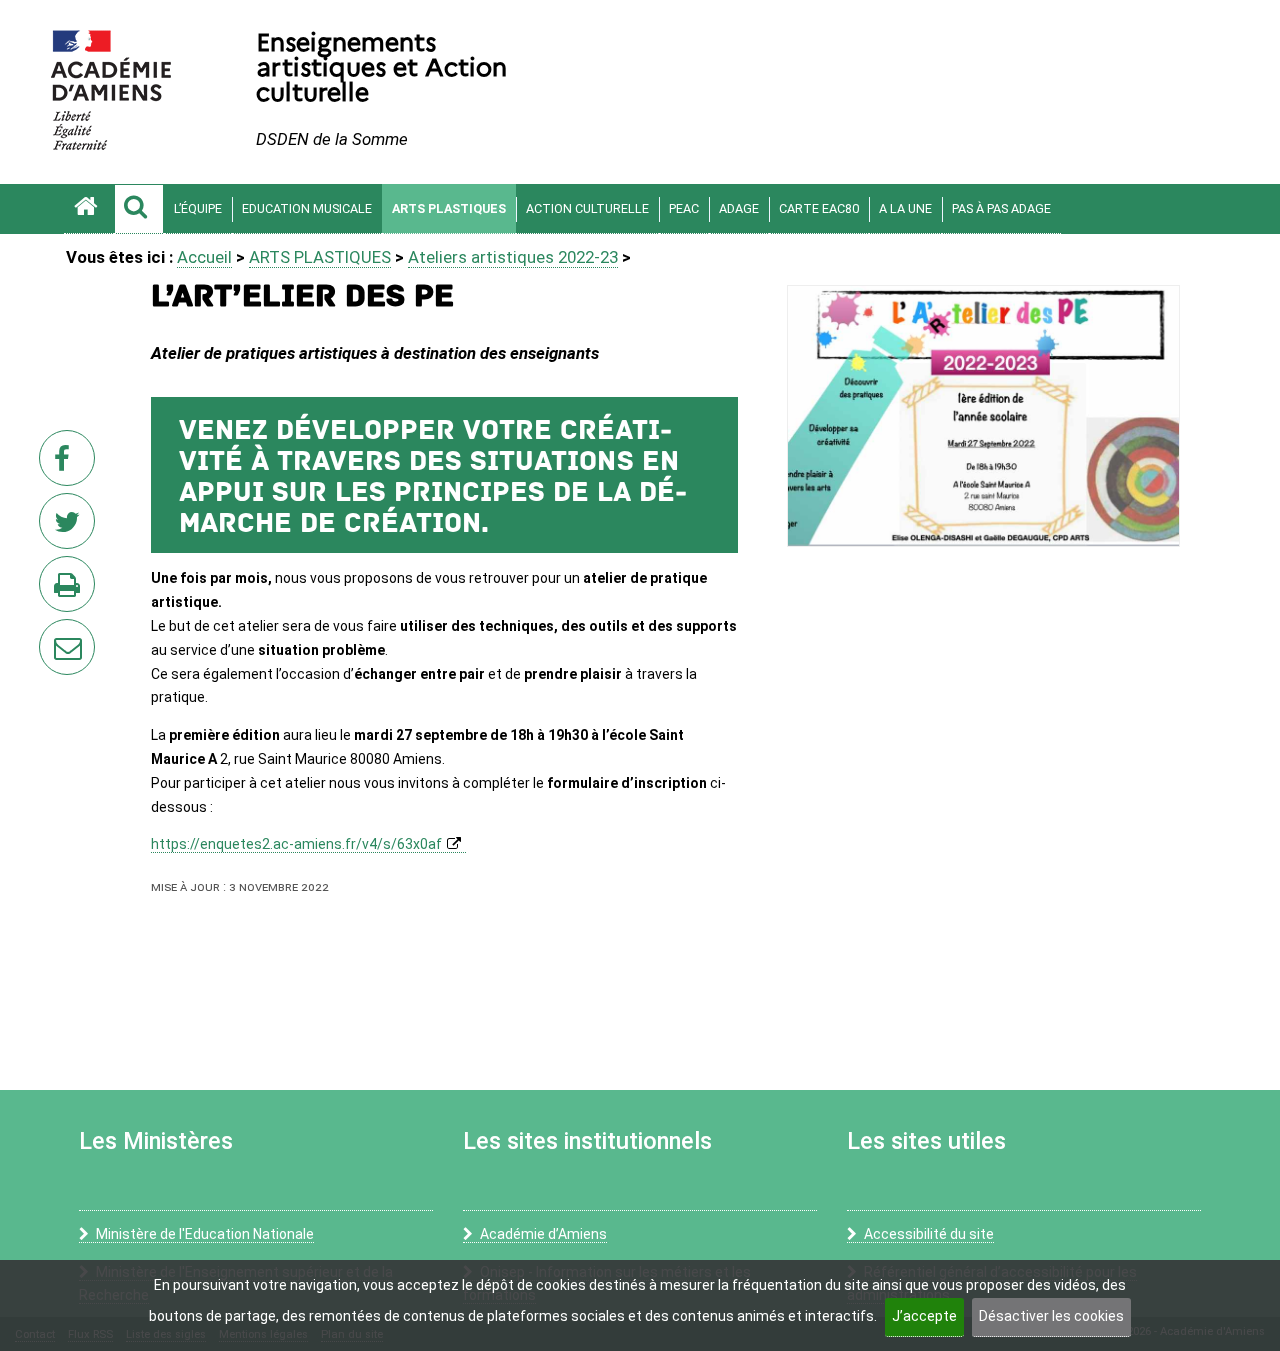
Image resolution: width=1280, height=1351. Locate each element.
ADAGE (739, 208)
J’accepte (924, 1316)
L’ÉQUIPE (198, 208)
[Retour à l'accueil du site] (89, 209)
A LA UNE (905, 208)
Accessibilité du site (929, 1234)
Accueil (204, 257)
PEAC (684, 208)
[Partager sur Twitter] (71, 527)
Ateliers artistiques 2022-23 (513, 257)
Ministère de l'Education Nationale (205, 1234)
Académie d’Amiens (543, 1234)
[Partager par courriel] (54, 634)
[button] (139, 209)
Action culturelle (587, 208)
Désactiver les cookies (1051, 1316)
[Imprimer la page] (71, 590)
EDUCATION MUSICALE (307, 208)
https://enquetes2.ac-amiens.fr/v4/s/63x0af (296, 844)
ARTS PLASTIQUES (449, 208)
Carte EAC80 (819, 208)
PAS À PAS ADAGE (1001, 208)
